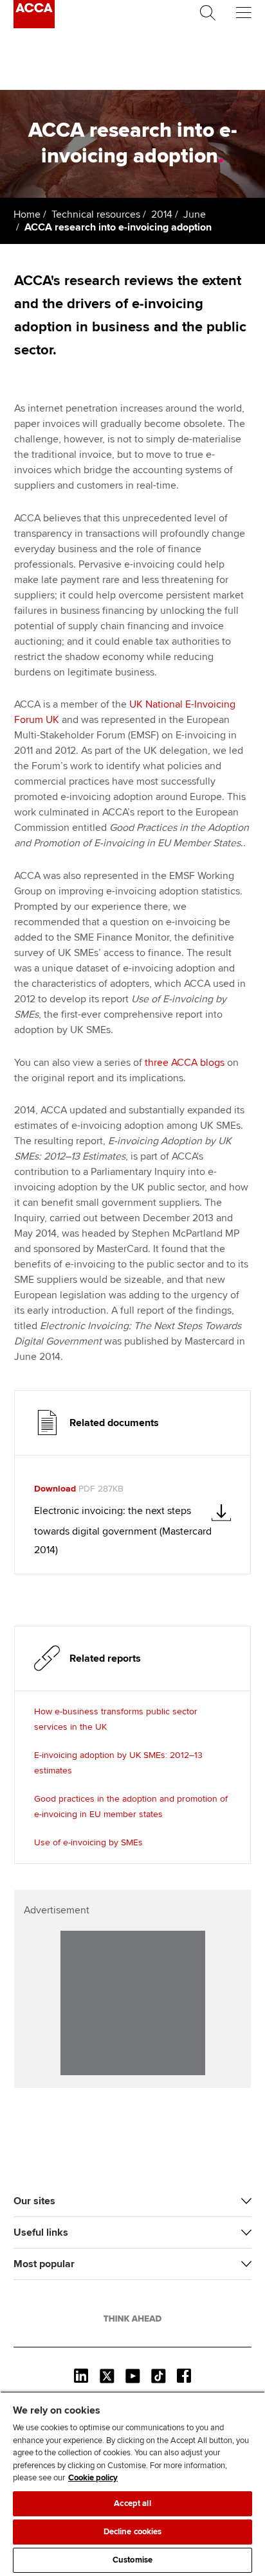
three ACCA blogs (185, 1063)
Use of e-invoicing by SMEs (88, 1842)
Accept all (132, 2503)
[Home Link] (132, 2319)
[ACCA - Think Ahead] (34, 25)
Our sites (34, 2201)
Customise (132, 2560)
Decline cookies (133, 2532)
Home (27, 214)
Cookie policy (93, 2478)
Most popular (44, 2264)
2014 (162, 214)
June (195, 214)
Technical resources (96, 214)
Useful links (41, 2232)
